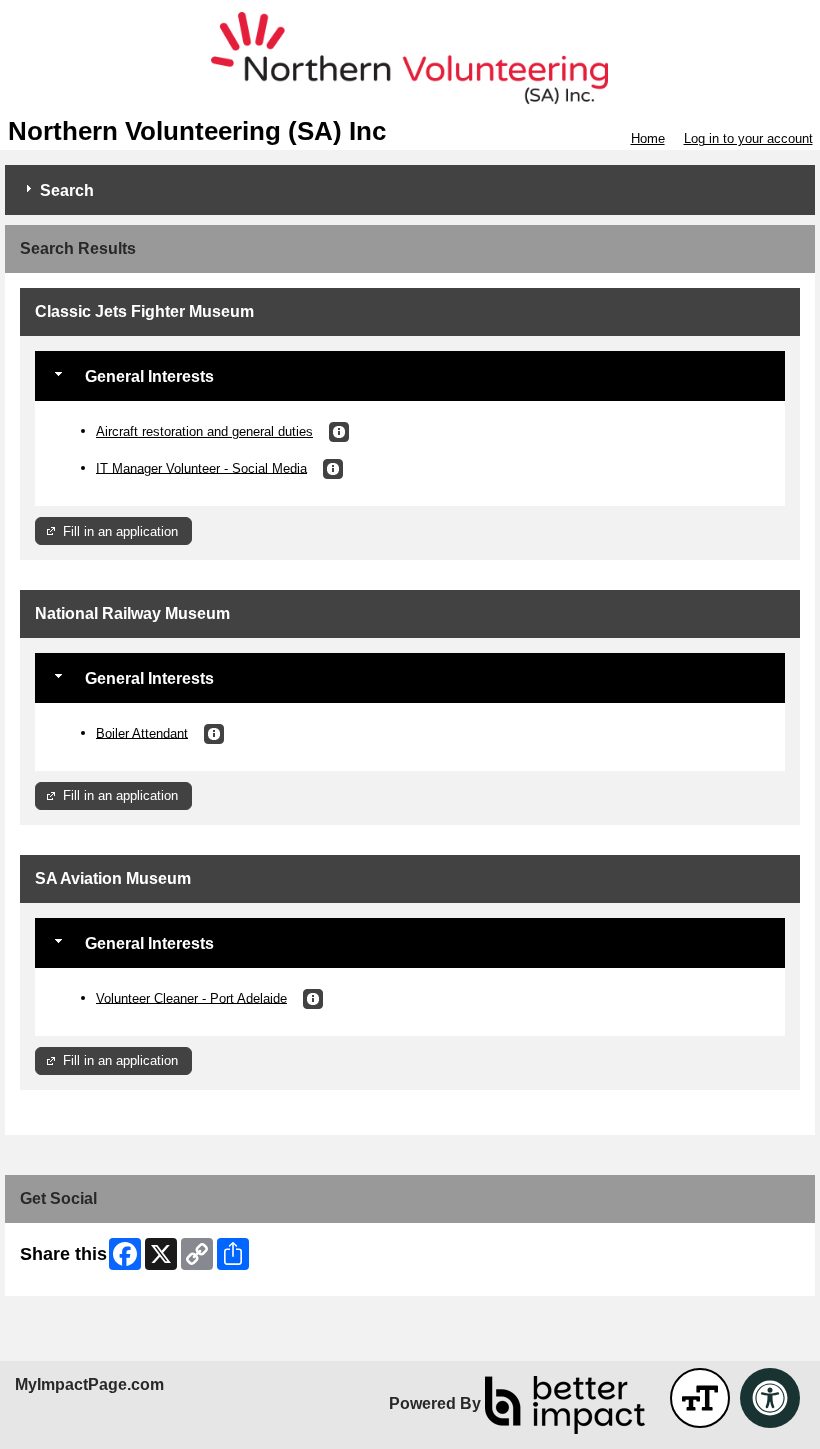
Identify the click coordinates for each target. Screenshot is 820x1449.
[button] (339, 432)
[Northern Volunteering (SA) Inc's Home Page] (410, 58)
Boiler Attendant (142, 732)
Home (648, 138)
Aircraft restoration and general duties (204, 431)
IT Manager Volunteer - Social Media (201, 467)
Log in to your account (748, 138)
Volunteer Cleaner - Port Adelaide (191, 997)
